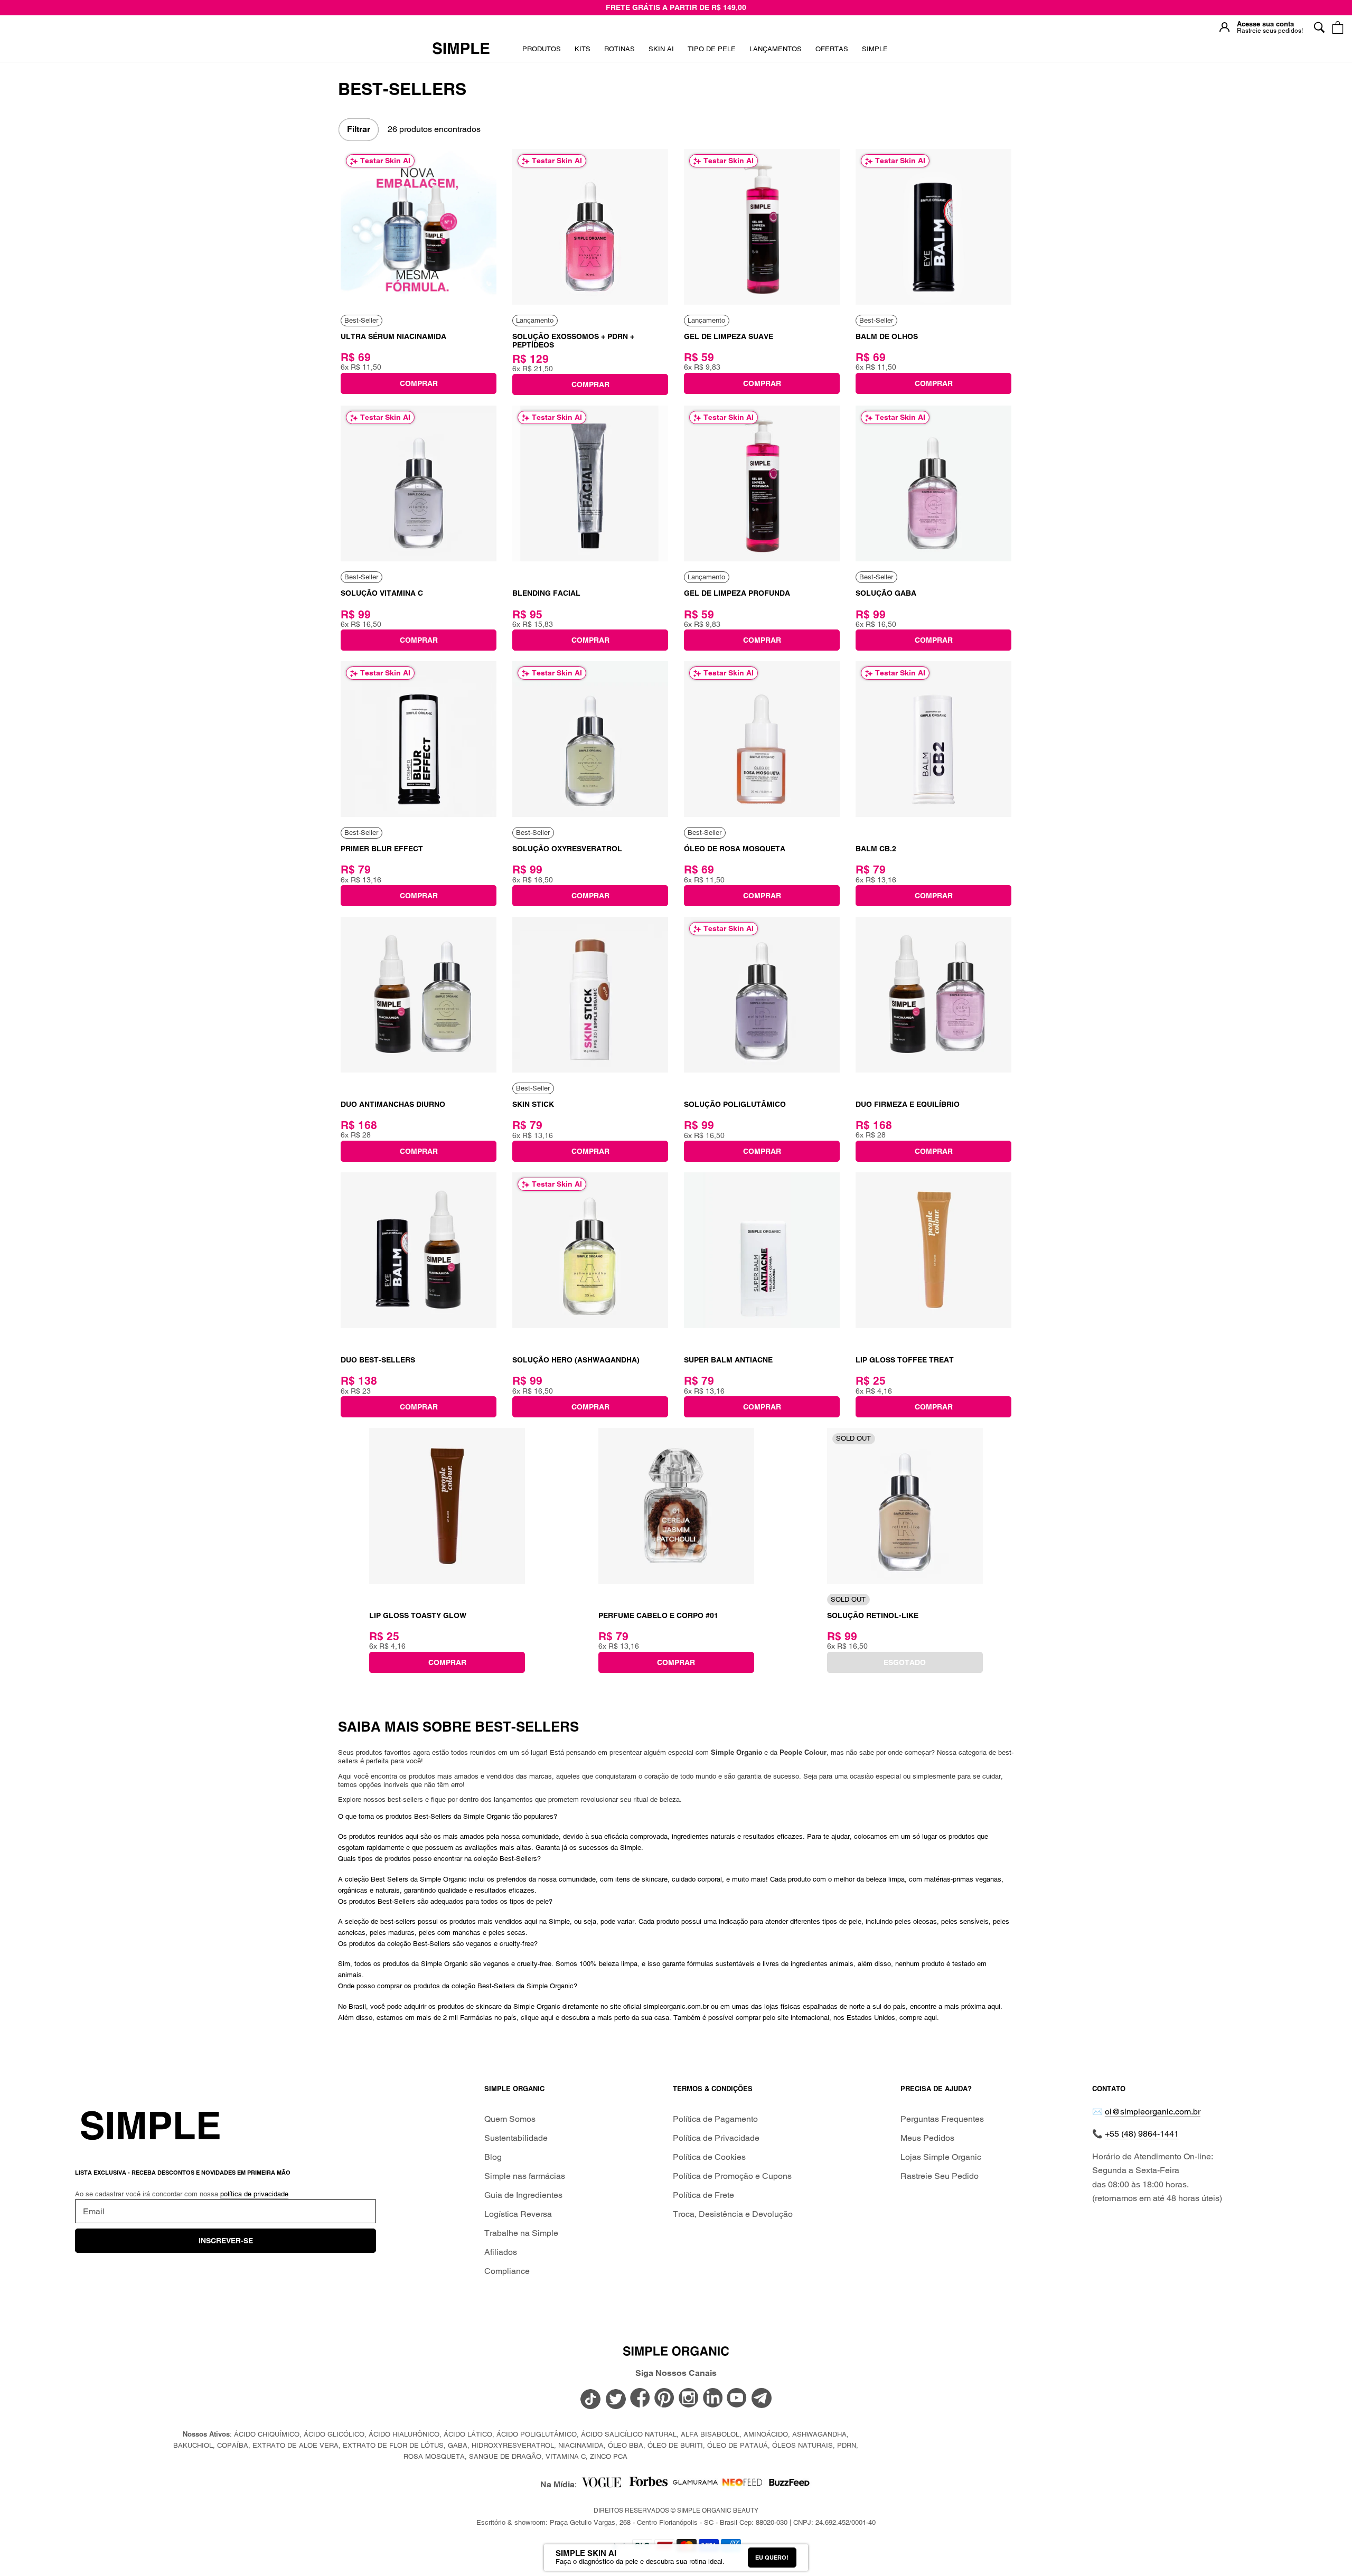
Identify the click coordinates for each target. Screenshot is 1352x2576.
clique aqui (537, 2018)
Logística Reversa (518, 2214)
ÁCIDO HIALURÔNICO (404, 2434)
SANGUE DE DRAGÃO (505, 2456)
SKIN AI (661, 53)
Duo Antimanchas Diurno (393, 1104)
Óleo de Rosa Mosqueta (735, 849)
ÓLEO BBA (626, 2445)
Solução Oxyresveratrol (567, 849)
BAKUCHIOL (193, 2445)
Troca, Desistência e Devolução (733, 2214)
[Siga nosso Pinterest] (664, 2399)
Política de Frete (703, 2195)
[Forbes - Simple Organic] (648, 2485)
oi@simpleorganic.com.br (1153, 2112)
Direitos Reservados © (676, 2511)
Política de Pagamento (715, 2119)
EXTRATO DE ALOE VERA (295, 2445)
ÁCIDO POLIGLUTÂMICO (537, 2434)
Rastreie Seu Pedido (940, 2176)
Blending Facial (546, 593)
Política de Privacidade (716, 2138)
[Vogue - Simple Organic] (601, 2485)
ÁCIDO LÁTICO (468, 2434)
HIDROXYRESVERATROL (513, 2445)
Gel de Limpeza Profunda (737, 593)
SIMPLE (875, 49)
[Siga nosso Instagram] (689, 2399)
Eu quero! (772, 2558)
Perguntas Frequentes (942, 2119)
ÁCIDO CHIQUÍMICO (267, 2434)
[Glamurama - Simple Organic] (695, 2485)
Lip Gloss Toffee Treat (905, 1360)
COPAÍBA (233, 2445)
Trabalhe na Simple (521, 2233)
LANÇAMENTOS (776, 53)
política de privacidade (254, 2194)
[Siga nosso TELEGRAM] (762, 2400)
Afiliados (501, 2252)
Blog (493, 2157)
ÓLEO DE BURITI (675, 2445)
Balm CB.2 (876, 849)
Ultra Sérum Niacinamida (393, 336)
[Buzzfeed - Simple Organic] (789, 2485)
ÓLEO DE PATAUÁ (738, 2445)
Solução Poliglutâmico (735, 1104)
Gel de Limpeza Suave (729, 336)
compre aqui (918, 2018)
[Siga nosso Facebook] (640, 2399)
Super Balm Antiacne (728, 1360)
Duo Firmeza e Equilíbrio (908, 1104)
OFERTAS (832, 53)
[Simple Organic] (461, 49)
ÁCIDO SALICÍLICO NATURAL (629, 2434)
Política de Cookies (709, 2157)
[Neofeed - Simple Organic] (742, 2485)
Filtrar (359, 129)
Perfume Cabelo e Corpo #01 (658, 1615)
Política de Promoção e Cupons (732, 2176)
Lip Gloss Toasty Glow (418, 1615)
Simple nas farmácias (525, 2176)
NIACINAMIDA (581, 2445)
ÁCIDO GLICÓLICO (334, 2434)
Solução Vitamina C (382, 593)
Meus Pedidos (927, 2138)
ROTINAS (619, 49)
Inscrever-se (226, 2241)
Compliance (507, 2271)
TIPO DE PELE (712, 53)
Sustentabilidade (516, 2138)
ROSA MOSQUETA (434, 2456)
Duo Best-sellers (378, 1360)
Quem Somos (510, 2119)
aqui (994, 2006)
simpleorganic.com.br (676, 2006)
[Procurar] (1319, 27)
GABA (458, 2445)
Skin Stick (533, 1104)
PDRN (847, 2445)
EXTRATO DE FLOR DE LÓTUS (393, 2445)
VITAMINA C (566, 2456)
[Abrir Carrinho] (1337, 27)
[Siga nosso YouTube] (737, 2399)
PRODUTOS (542, 49)
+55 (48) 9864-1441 (1142, 2134)
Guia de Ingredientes (523, 2195)
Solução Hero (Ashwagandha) (576, 1360)
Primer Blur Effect (382, 849)
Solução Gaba (886, 593)
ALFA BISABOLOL (710, 2434)
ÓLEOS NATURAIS (802, 2445)
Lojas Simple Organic (941, 2157)
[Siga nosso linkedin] (713, 2399)
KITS (583, 53)
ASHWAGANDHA (819, 2434)
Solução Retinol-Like (873, 1615)
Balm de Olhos (887, 336)
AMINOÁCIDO (766, 2434)
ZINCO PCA (609, 2456)
